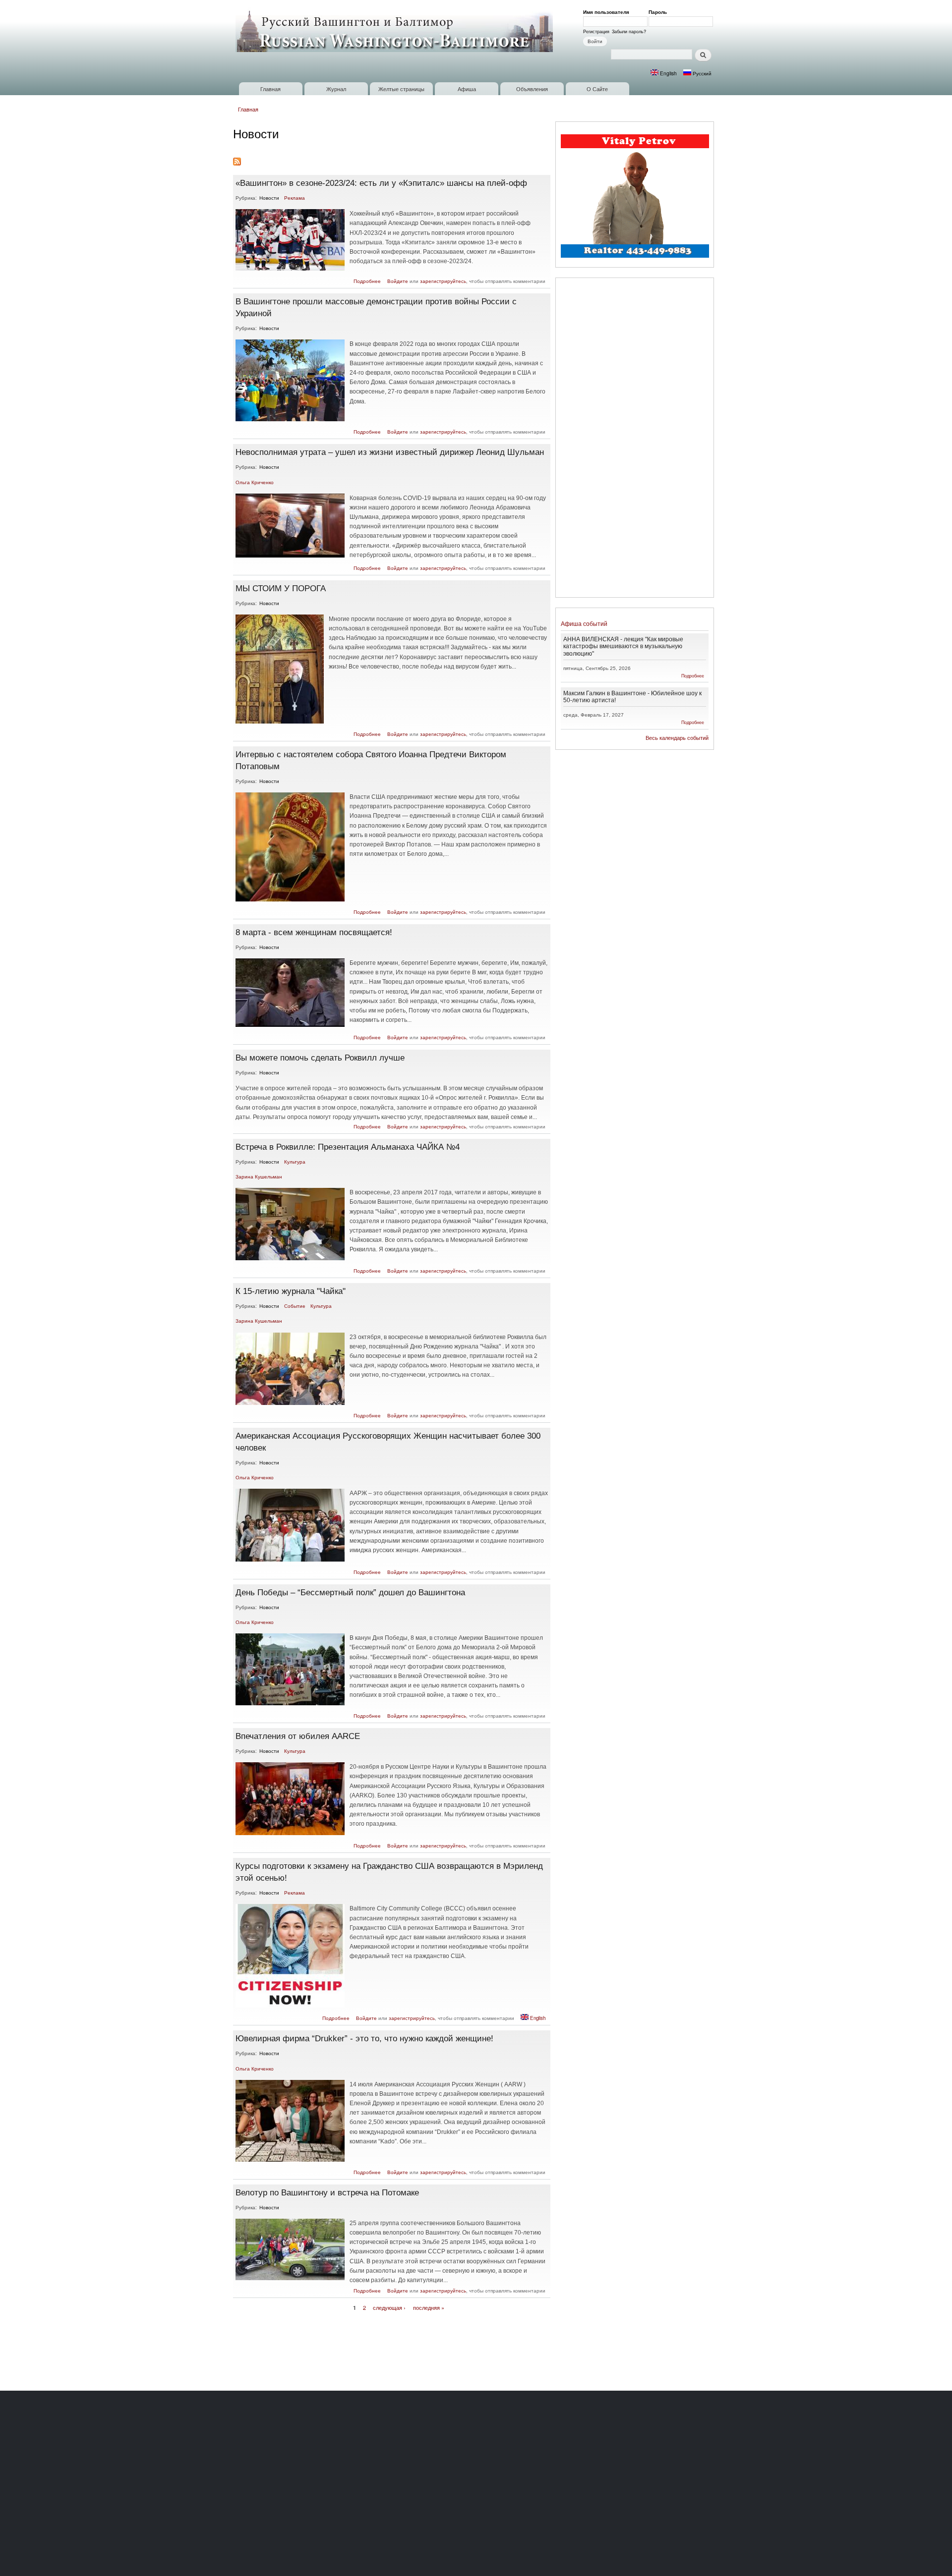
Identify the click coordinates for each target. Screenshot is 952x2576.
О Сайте (597, 89)
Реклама (295, 198)
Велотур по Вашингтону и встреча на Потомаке (327, 2192)
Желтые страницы (401, 89)
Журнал (336, 89)
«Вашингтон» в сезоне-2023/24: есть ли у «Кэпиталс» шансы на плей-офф (381, 183)
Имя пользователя (608, 12)
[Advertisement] (635, 439)
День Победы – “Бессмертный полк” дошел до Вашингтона (350, 1592)
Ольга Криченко (255, 482)
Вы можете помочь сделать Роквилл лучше (320, 1058)
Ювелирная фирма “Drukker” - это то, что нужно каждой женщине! (364, 2038)
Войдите (398, 281)
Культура (295, 1162)
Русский (701, 73)
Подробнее (367, 281)
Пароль (659, 12)
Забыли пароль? (629, 31)
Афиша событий (584, 624)
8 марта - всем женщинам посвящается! (314, 932)
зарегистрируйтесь (443, 281)
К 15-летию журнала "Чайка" (291, 1291)
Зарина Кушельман (259, 1176)
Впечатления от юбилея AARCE (298, 1736)
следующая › (389, 2307)
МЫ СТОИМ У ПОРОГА (281, 588)
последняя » (429, 2307)
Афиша (467, 89)
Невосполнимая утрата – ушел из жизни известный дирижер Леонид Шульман (390, 452)
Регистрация (596, 31)
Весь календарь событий (677, 738)
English (668, 73)
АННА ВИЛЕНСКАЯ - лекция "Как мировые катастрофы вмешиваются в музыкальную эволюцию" (623, 646)
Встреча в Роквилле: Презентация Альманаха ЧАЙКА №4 (348, 1147)
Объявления (532, 89)
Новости (269, 198)
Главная (270, 89)
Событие (295, 1306)
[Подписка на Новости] (237, 159)
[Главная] (395, 31)
